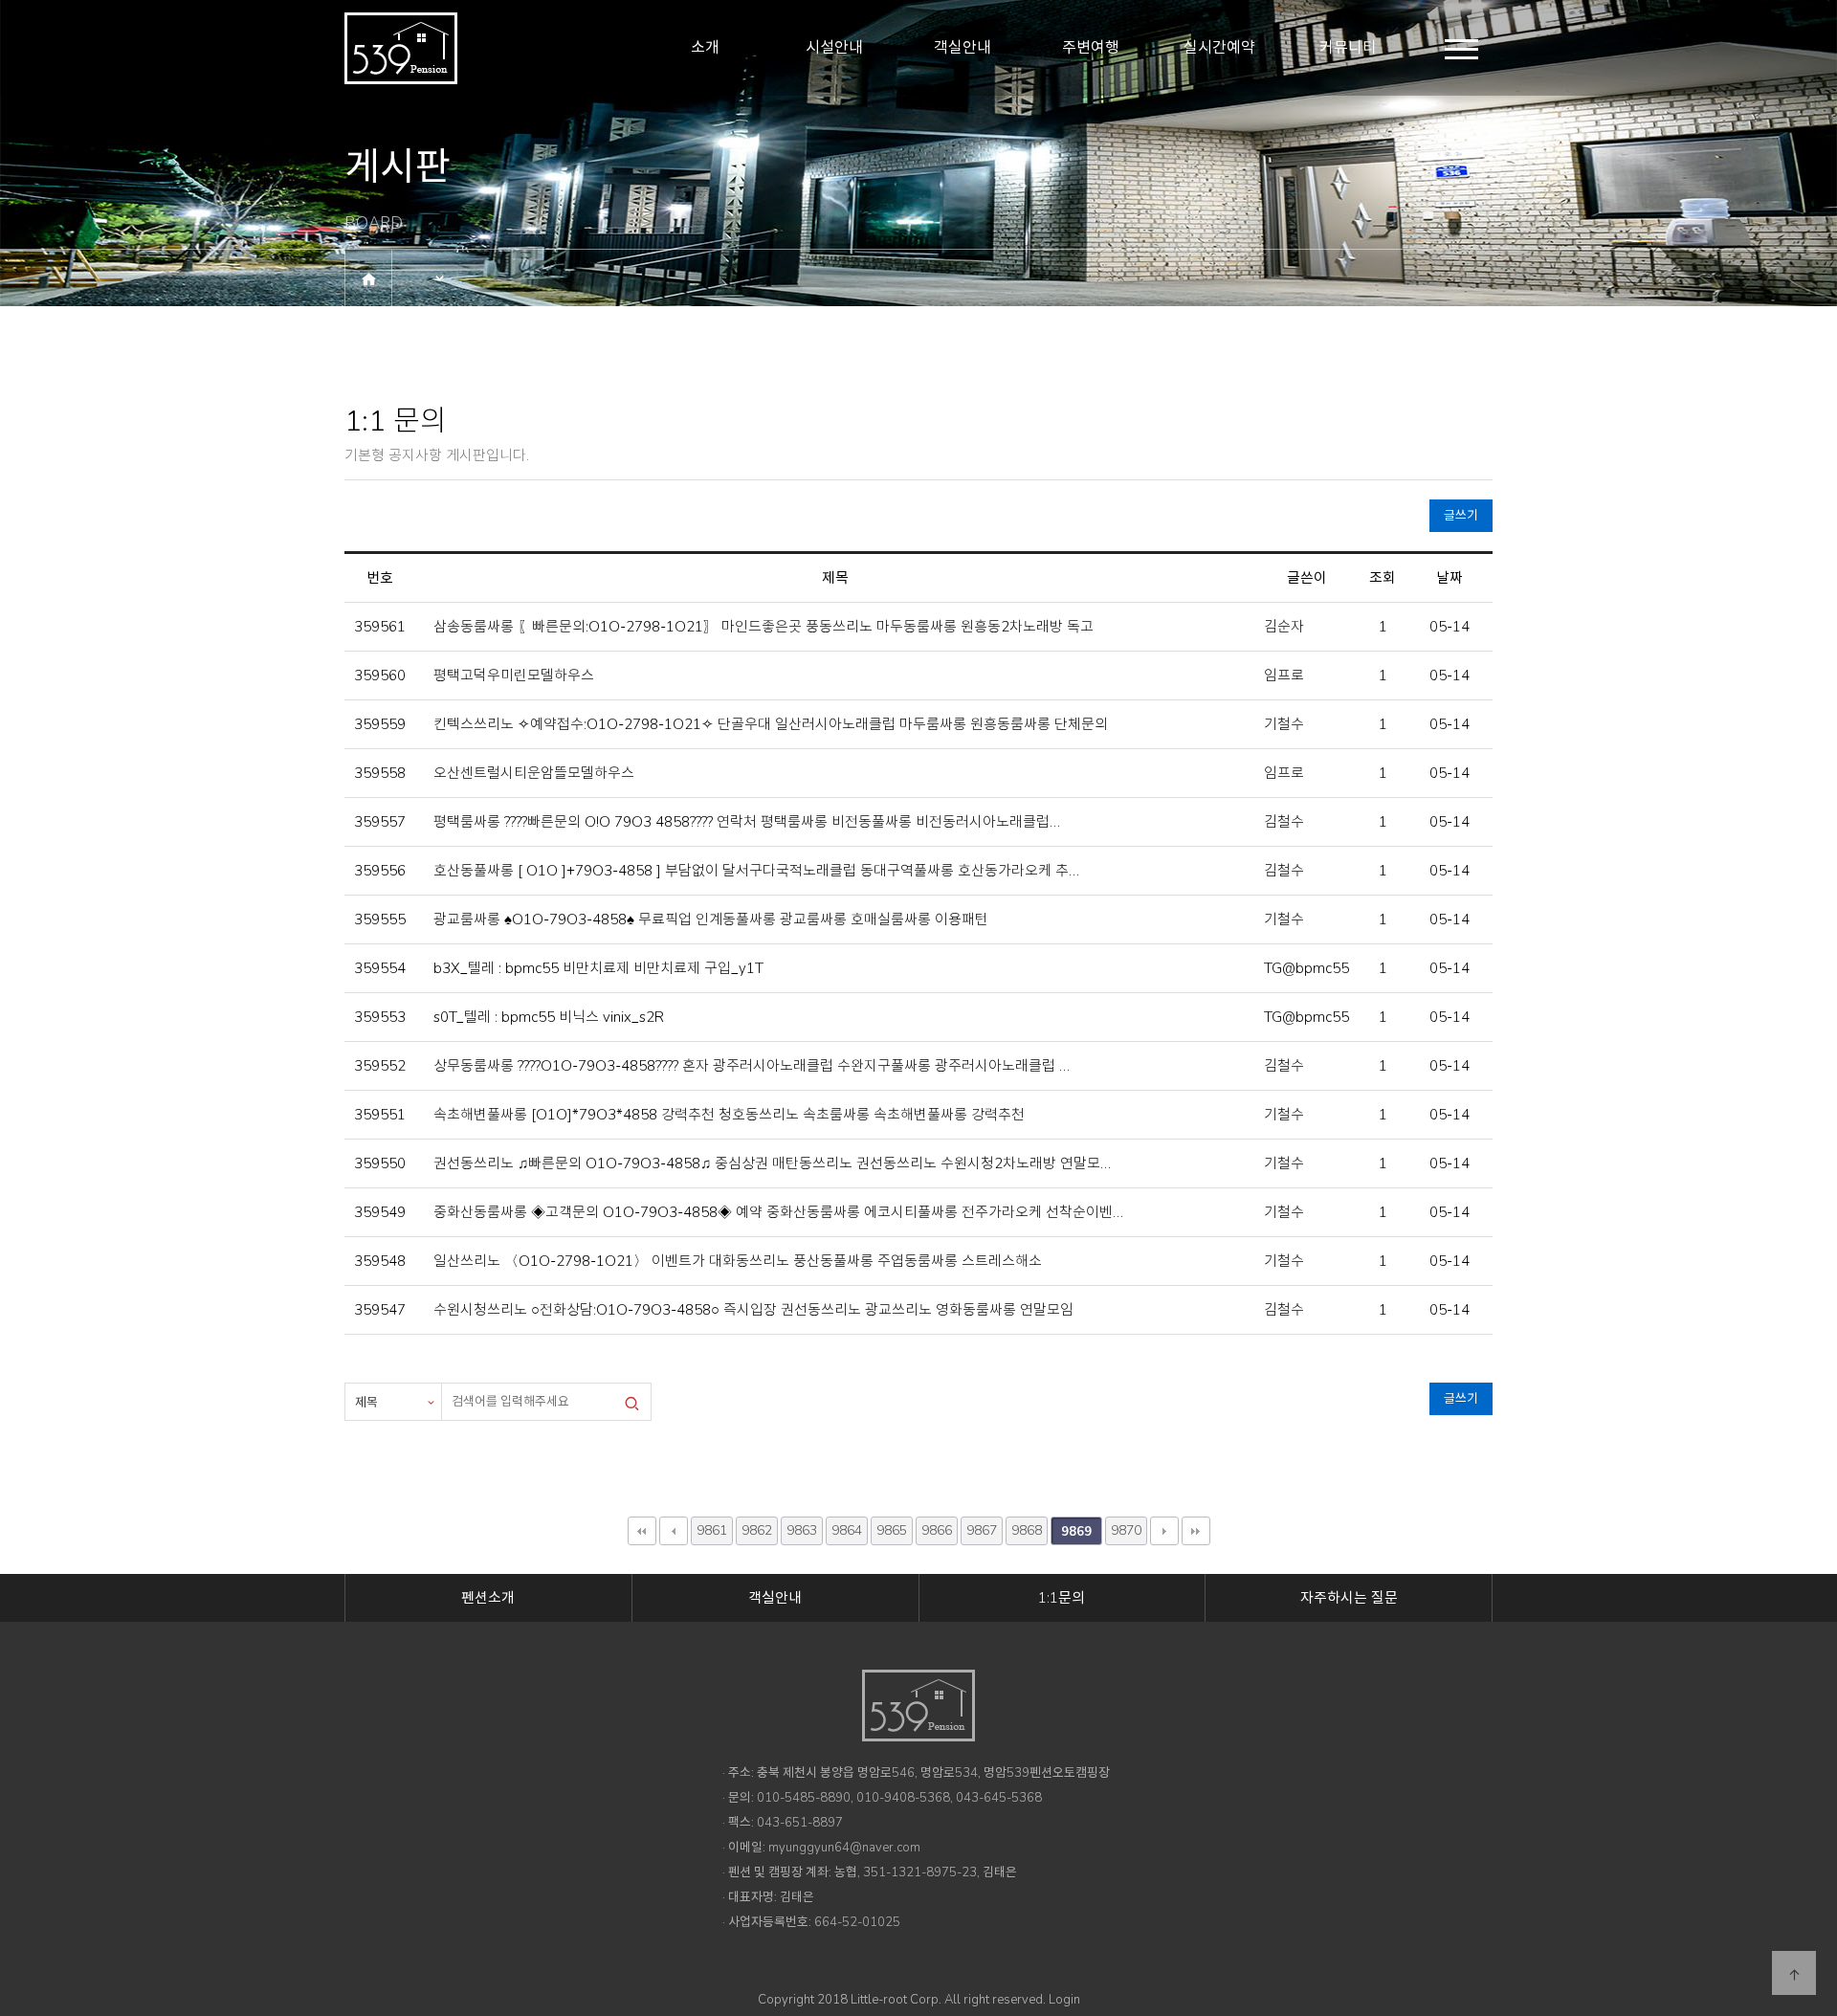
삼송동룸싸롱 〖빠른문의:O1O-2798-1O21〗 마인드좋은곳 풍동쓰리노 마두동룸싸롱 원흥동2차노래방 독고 (762, 627)
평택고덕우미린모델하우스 (512, 676)
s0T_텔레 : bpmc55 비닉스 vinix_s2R (547, 1017)
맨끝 (1196, 1531)
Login (1064, 2000)
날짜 (1450, 578)
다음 (1164, 1531)
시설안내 (834, 48)
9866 (937, 1530)
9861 (712, 1530)
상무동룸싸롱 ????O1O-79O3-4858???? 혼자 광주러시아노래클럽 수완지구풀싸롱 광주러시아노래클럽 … (750, 1066)
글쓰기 (1461, 516)
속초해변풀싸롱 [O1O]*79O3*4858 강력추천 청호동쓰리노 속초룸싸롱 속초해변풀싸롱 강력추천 (727, 1115)
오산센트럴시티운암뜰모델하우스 (532, 773)
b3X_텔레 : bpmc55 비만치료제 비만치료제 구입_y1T (597, 968)
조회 (1383, 578)
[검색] (631, 1402)
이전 (674, 1531)
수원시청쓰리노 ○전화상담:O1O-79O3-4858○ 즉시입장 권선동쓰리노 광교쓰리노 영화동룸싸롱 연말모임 (752, 1310)
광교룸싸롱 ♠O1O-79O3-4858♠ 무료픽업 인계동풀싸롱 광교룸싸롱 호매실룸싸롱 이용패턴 (709, 919)
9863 (802, 1530)
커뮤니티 (1348, 48)
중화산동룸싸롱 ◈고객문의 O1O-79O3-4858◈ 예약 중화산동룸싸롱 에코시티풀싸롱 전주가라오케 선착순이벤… (776, 1212)
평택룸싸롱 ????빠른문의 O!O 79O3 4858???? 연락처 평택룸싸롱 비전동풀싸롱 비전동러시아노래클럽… (745, 822)
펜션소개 (488, 1598)
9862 (757, 1530)
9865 (892, 1530)
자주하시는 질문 (1349, 1598)
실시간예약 (1219, 48)
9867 (982, 1530)
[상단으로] (1794, 1973)
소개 (705, 48)
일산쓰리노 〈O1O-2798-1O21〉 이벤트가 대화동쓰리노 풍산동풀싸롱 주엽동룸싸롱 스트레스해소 (736, 1261)
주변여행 (1091, 48)
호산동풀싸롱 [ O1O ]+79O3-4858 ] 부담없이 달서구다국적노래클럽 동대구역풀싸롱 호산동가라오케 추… (754, 871)
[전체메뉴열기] (1461, 49)
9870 (1126, 1530)
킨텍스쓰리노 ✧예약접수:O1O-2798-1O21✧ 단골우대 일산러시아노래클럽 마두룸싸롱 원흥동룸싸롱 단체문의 (769, 724)
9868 (1027, 1530)
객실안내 (963, 48)
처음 (642, 1531)
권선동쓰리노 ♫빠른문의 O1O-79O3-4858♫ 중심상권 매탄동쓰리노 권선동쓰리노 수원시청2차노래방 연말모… (770, 1163)
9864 (847, 1530)
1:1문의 (1062, 1598)
